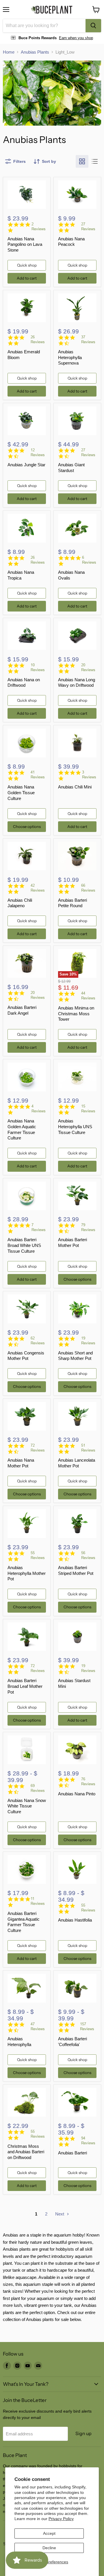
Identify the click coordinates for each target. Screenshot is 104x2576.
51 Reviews (88, 1448)
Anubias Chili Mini (75, 787)
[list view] (95, 161)
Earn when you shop (76, 38)
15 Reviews (88, 1109)
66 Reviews (88, 888)
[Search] (93, 26)
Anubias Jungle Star (26, 465)
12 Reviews (38, 452)
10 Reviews (38, 667)
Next (60, 2214)
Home (9, 52)
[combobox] (44, 26)
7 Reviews (39, 1227)
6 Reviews (89, 560)
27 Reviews (88, 227)
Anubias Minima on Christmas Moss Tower (76, 1014)
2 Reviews (39, 227)
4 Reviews (39, 1109)
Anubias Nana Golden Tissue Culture (21, 792)
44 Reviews (88, 996)
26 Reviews (38, 339)
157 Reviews (87, 2026)
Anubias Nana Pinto (77, 1794)
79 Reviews (88, 1227)
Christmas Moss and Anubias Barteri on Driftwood (26, 2152)
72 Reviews (38, 1448)
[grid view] (82, 161)
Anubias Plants (35, 52)
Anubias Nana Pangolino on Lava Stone (25, 244)
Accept (49, 2533)
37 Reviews (88, 339)
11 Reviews (38, 1901)
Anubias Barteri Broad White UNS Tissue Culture (24, 1245)
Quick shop (27, 265)
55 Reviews (38, 1555)
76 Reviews (88, 1782)
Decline (49, 2548)
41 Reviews (38, 775)
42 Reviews (38, 888)
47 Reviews (38, 2026)
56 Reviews (88, 1555)
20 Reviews (88, 667)
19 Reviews (88, 1341)
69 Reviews (38, 1788)
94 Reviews (88, 2141)
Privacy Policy (61, 2519)
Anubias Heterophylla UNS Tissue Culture (75, 1126)
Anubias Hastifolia (75, 1920)
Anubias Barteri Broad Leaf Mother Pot (25, 1686)
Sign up (83, 2433)
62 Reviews (38, 1341)
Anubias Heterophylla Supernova (70, 357)
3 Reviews (89, 775)
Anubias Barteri (73, 2153)
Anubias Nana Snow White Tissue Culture (27, 1806)
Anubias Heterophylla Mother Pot (27, 1573)
